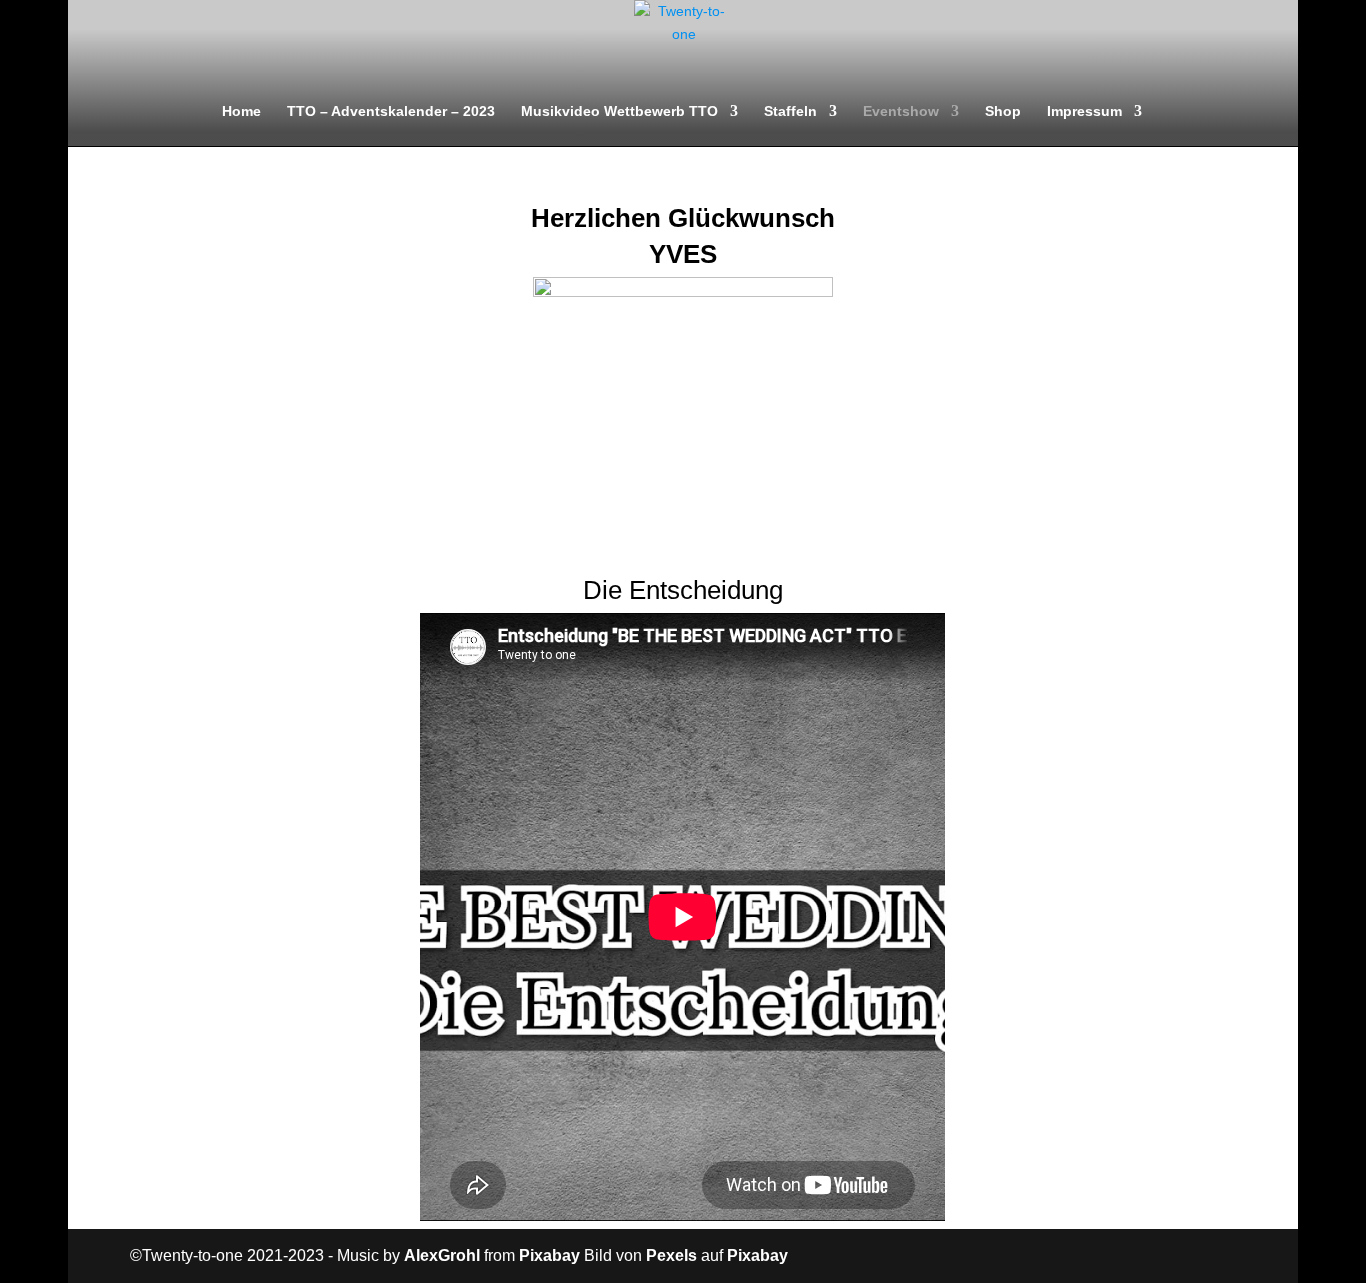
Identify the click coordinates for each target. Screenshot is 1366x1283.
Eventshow (901, 111)
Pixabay (549, 1255)
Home (241, 111)
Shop (1003, 111)
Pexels (671, 1255)
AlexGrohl (442, 1255)
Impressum (1084, 111)
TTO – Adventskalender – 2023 (391, 111)
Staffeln (790, 111)
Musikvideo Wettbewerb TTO (619, 111)
